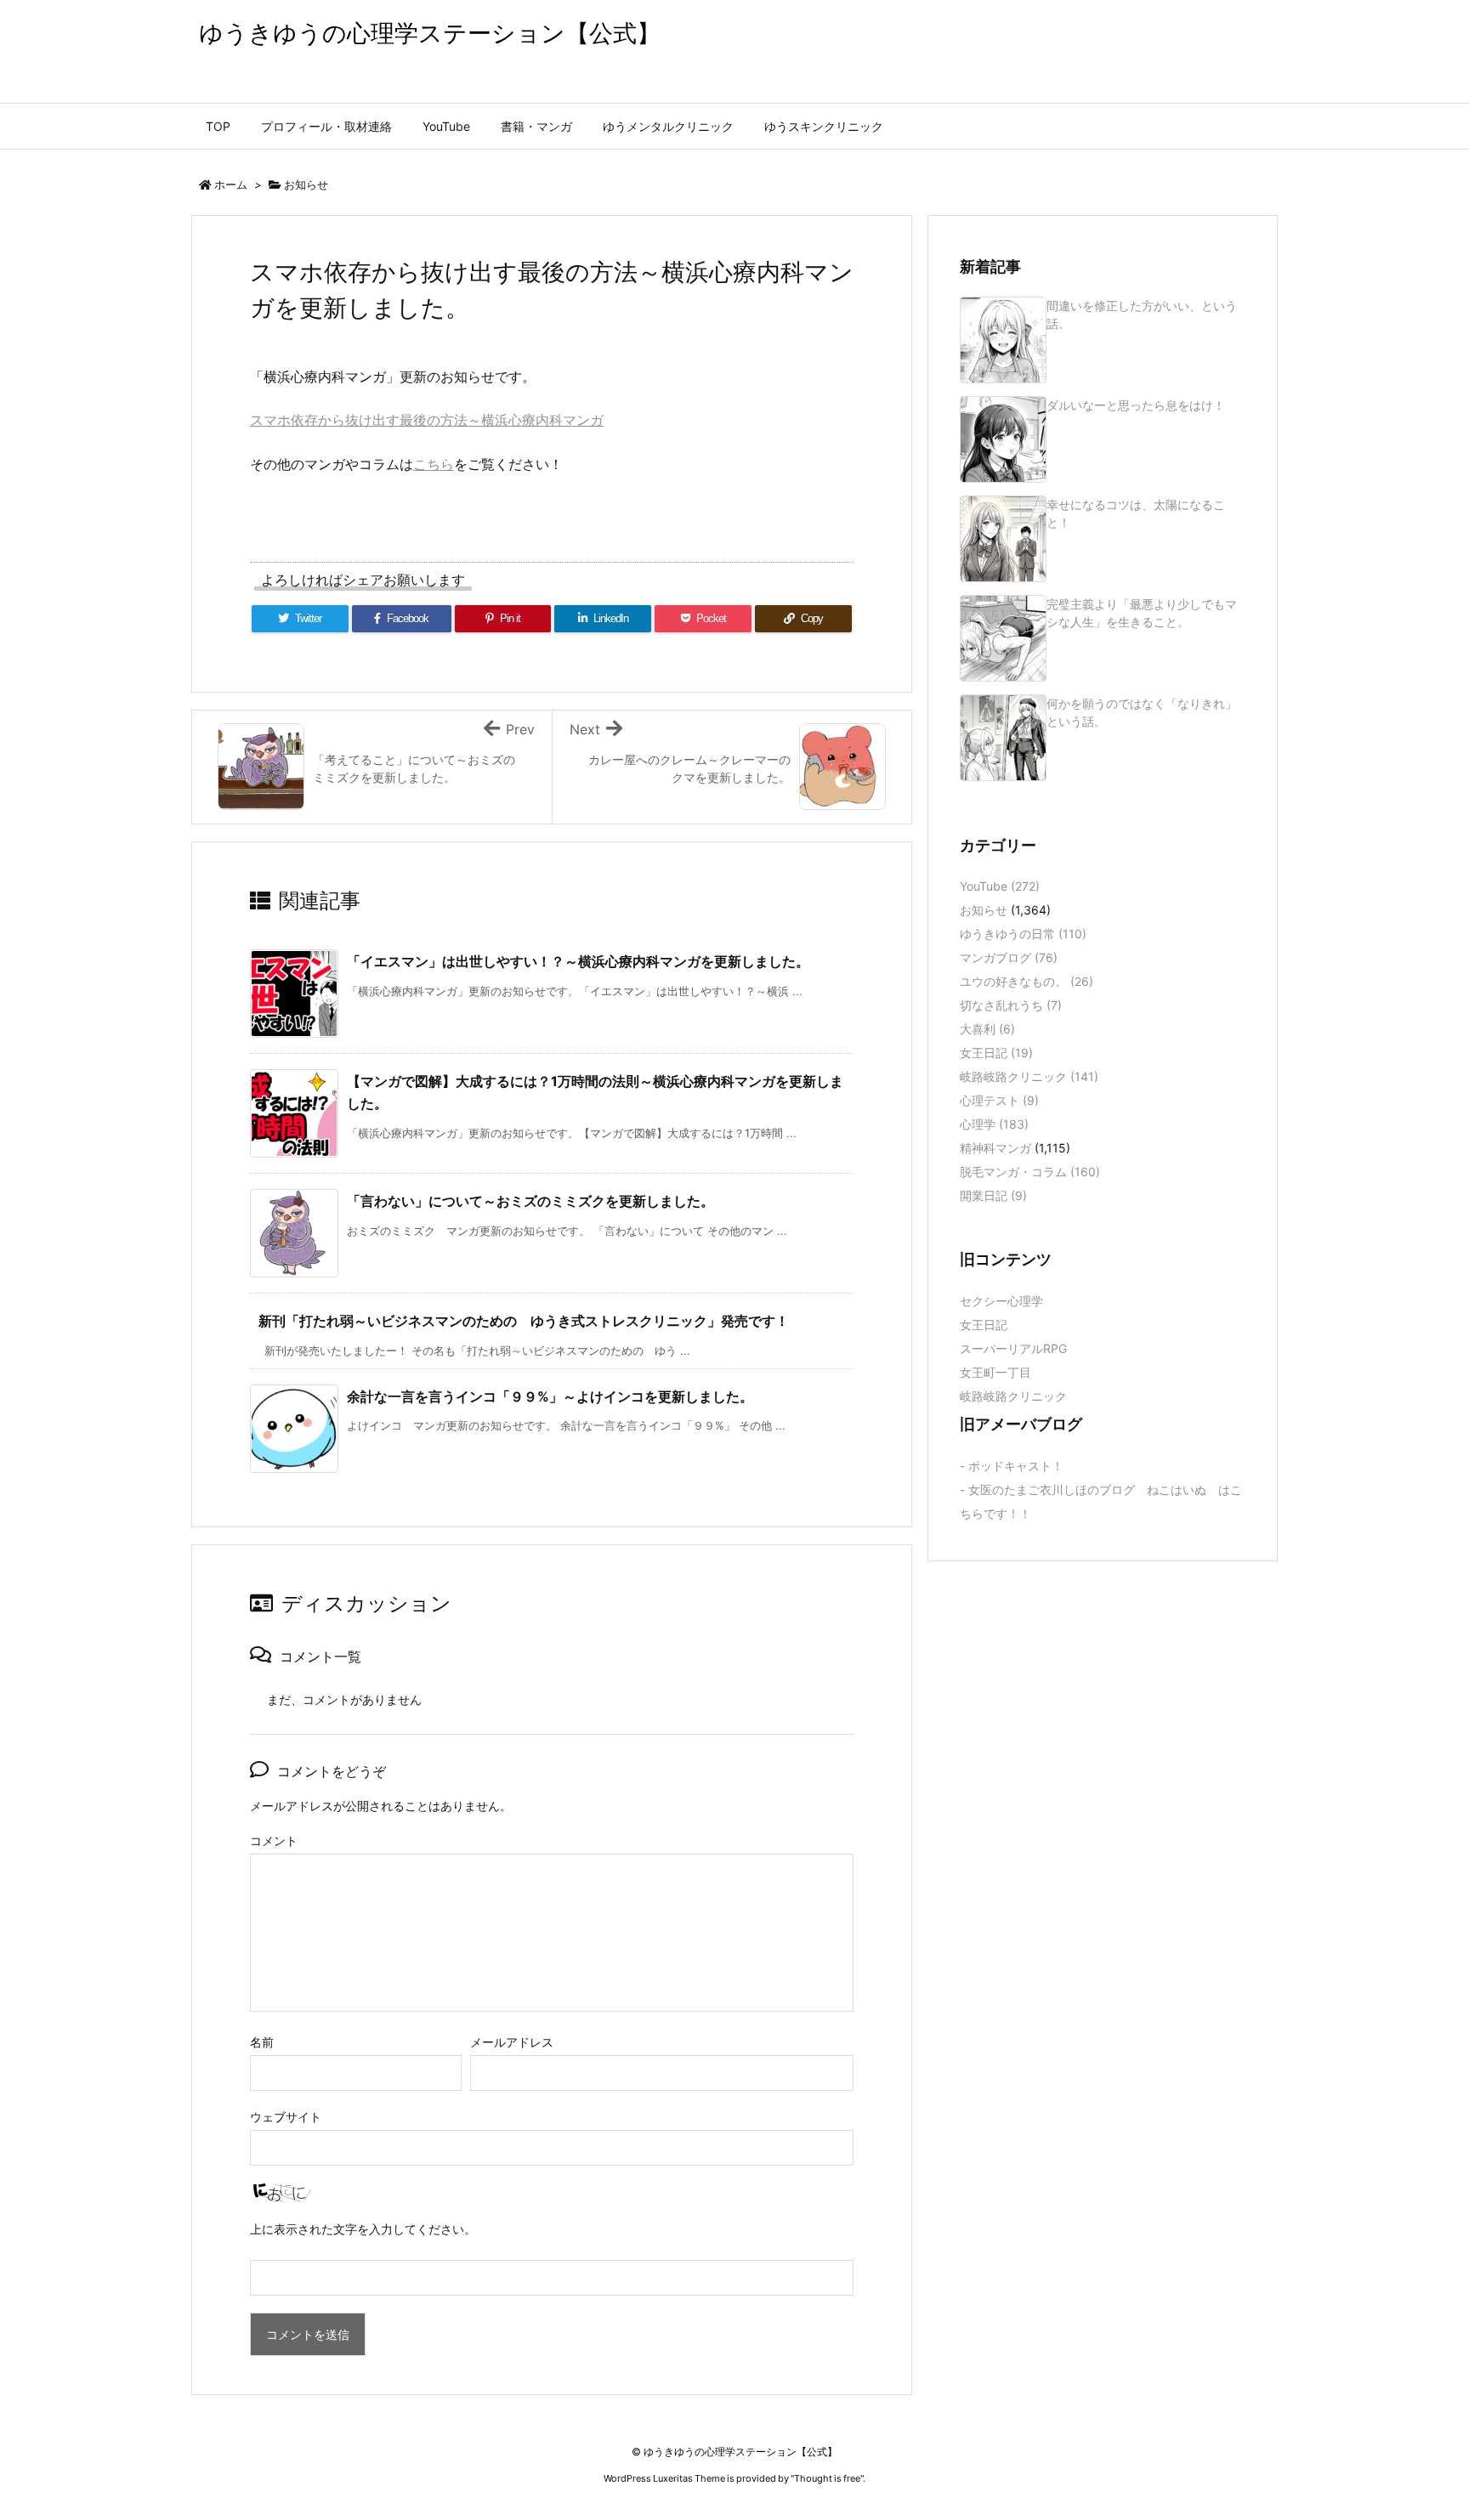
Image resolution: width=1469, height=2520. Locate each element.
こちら (434, 464)
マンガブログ (1009, 957)
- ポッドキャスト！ (1012, 1466)
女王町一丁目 (995, 1372)
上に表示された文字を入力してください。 (363, 2229)
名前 (262, 2042)
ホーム (231, 184)
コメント (274, 1840)
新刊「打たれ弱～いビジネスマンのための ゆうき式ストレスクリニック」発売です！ (524, 1321)
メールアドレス (512, 2042)
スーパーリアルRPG (1013, 1348)
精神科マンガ (995, 1148)
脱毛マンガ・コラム (1030, 1172)
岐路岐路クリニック (1029, 1076)
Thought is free (827, 2478)
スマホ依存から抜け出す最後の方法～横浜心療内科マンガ (427, 420)
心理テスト (999, 1100)
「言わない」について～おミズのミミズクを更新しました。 (530, 1201)
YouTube (1000, 886)
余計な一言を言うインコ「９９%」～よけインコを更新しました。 (550, 1396)
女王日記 (996, 1053)
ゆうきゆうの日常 (1023, 934)
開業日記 (993, 1195)
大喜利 (987, 1029)
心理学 (994, 1124)
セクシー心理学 (1001, 1301)
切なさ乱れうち (1011, 1005)
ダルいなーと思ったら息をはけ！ (1136, 405)
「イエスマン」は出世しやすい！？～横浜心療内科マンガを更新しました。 (578, 961)
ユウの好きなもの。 (1027, 981)
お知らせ (306, 184)
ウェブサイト (286, 2117)
